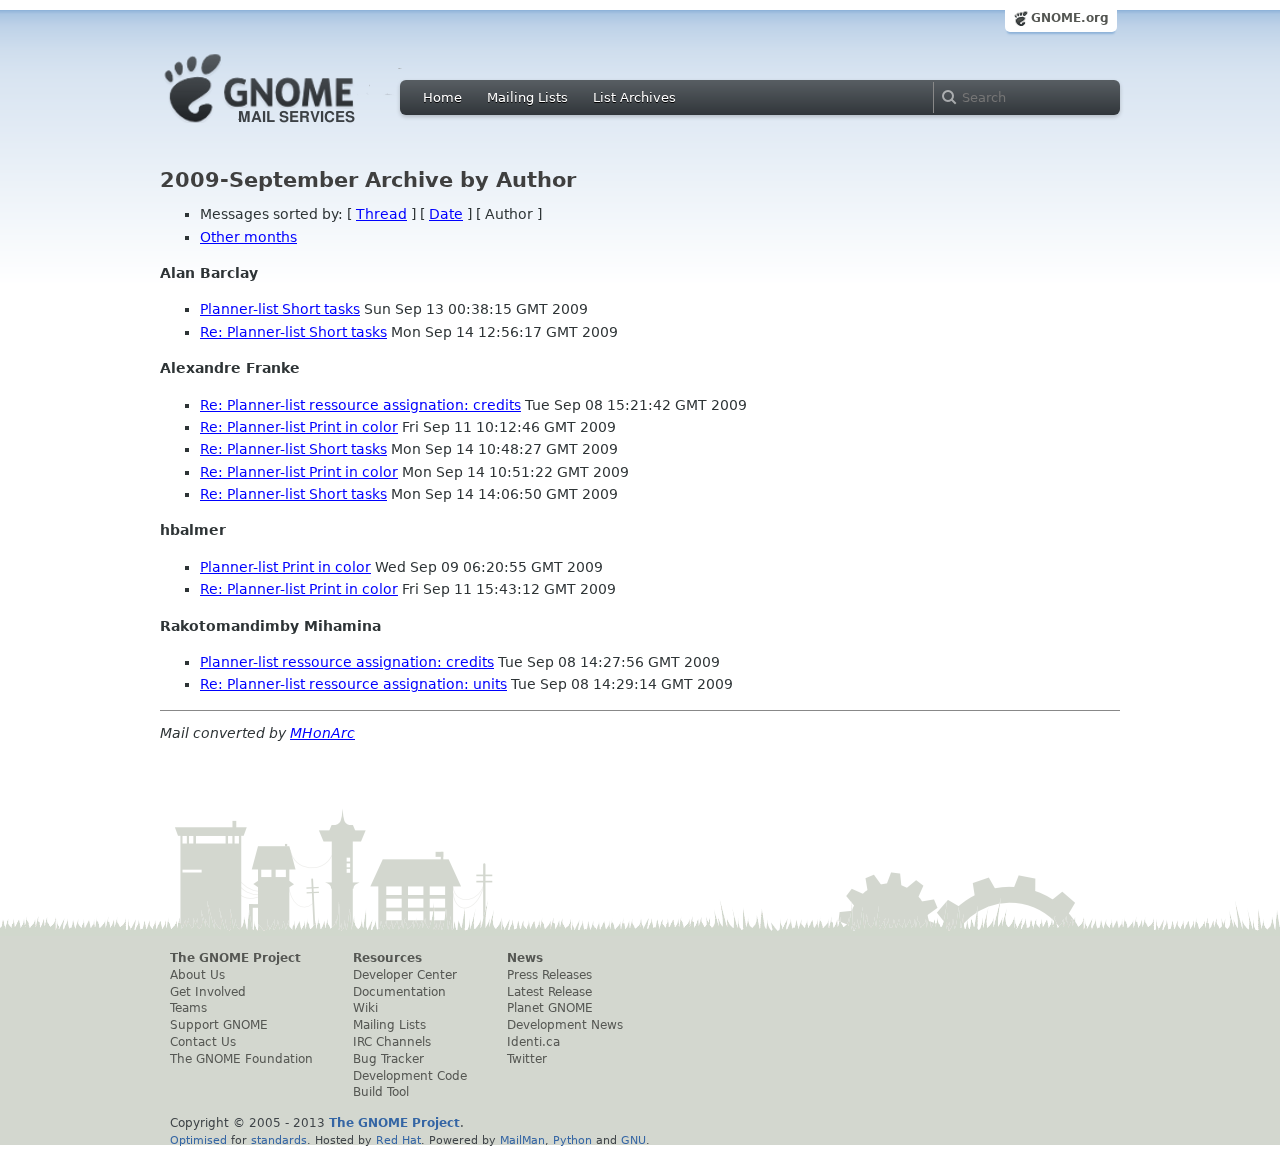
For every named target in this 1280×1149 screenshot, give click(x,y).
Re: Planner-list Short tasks (293, 332)
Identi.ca (533, 1042)
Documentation (399, 992)
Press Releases (549, 975)
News (525, 958)
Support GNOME (219, 1025)
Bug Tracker (388, 1059)
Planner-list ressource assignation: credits (347, 662)
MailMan (522, 1140)
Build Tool (381, 1092)
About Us (197, 975)
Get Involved (208, 992)
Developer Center (405, 975)
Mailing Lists (527, 97)
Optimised (198, 1140)
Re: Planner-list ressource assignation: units (353, 684)
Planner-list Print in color (285, 567)
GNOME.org (1070, 18)
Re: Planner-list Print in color (299, 427)
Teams (188, 1008)
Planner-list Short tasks (280, 309)
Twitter (527, 1059)
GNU (633, 1140)
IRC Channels (392, 1042)
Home (442, 97)
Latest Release (549, 992)
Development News (565, 1025)
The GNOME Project (235, 958)
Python (572, 1140)
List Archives (634, 97)
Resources (387, 958)
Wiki (365, 1008)
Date (446, 214)
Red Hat (398, 1140)
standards (279, 1140)
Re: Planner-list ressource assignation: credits (360, 405)
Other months (248, 237)
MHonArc (322, 733)
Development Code (410, 1076)
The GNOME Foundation (241, 1059)
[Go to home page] (290, 128)
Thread (381, 214)
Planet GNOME (550, 1008)
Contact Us (203, 1042)
